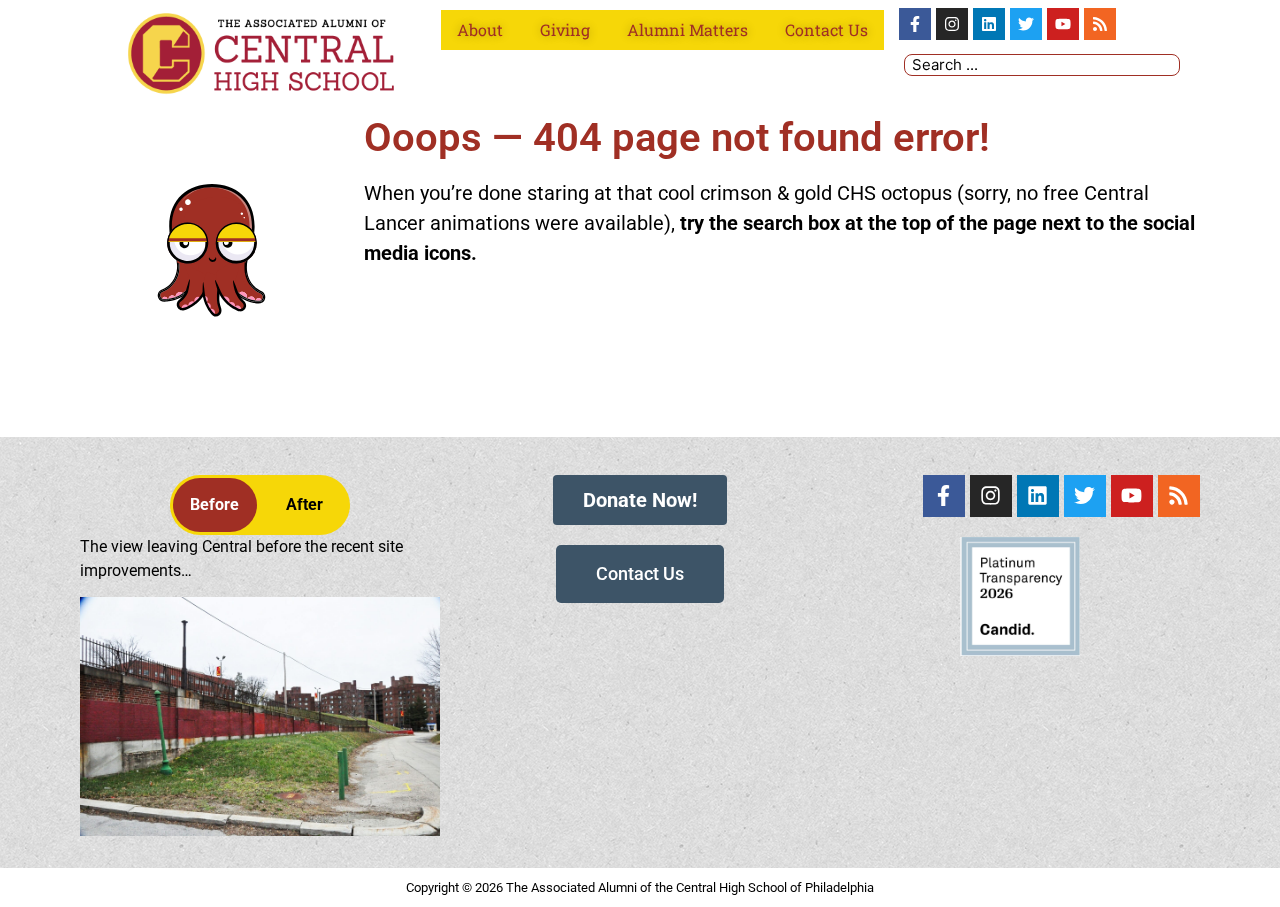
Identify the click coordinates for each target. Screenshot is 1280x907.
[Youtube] (1063, 24)
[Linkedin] (989, 24)
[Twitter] (1026, 24)
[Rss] (1100, 24)
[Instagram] (952, 24)
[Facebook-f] (915, 24)
